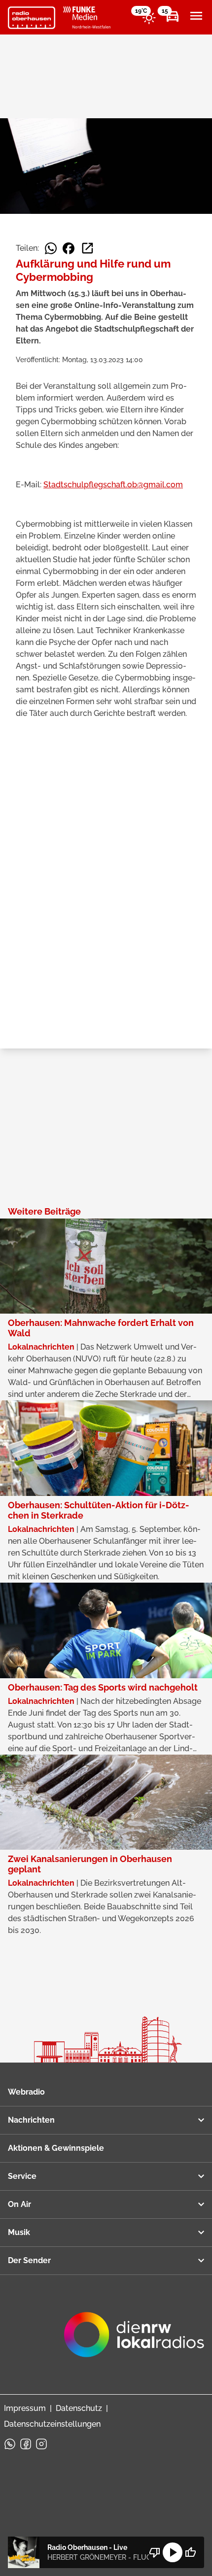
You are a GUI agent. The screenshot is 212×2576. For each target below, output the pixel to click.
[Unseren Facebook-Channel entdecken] (26, 2444)
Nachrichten (31, 2120)
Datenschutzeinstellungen (52, 2424)
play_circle (173, 2552)
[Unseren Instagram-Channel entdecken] (41, 2444)
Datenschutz (79, 2408)
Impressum (25, 2408)
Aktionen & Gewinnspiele (56, 2148)
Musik (19, 2232)
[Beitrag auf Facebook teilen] (69, 248)
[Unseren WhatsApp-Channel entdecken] (10, 2444)
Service (22, 2176)
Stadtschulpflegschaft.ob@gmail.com (113, 485)
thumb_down (155, 2552)
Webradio (26, 2092)
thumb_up (190, 2552)
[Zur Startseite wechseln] (32, 18)
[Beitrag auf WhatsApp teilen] (51, 248)
